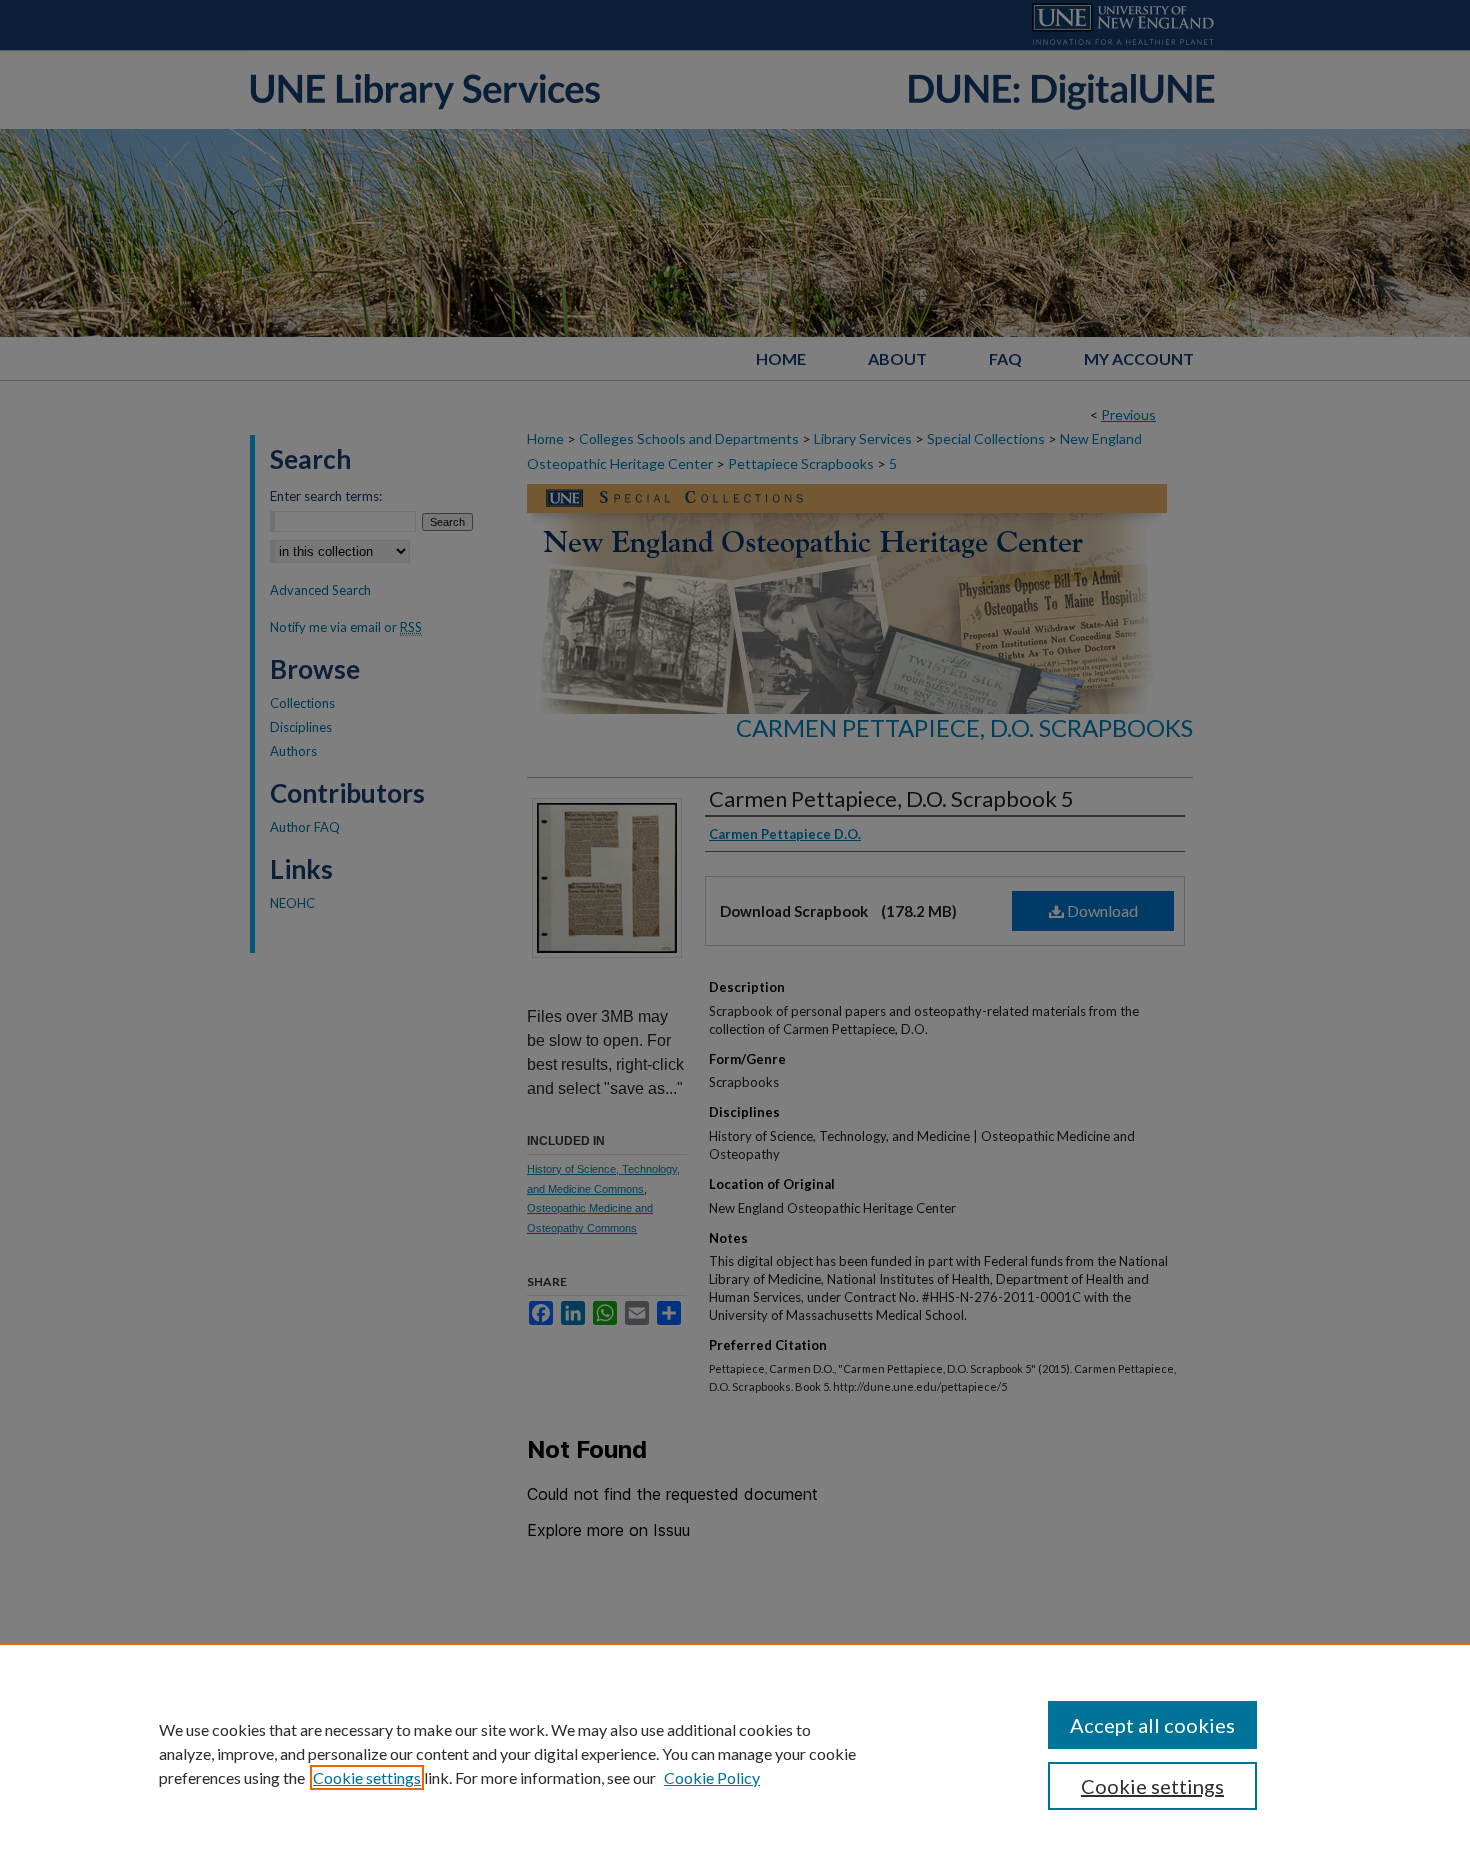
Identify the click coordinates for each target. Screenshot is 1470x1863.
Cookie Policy (712, 1777)
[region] (735, 1753)
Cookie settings (367, 1777)
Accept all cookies (1152, 1725)
